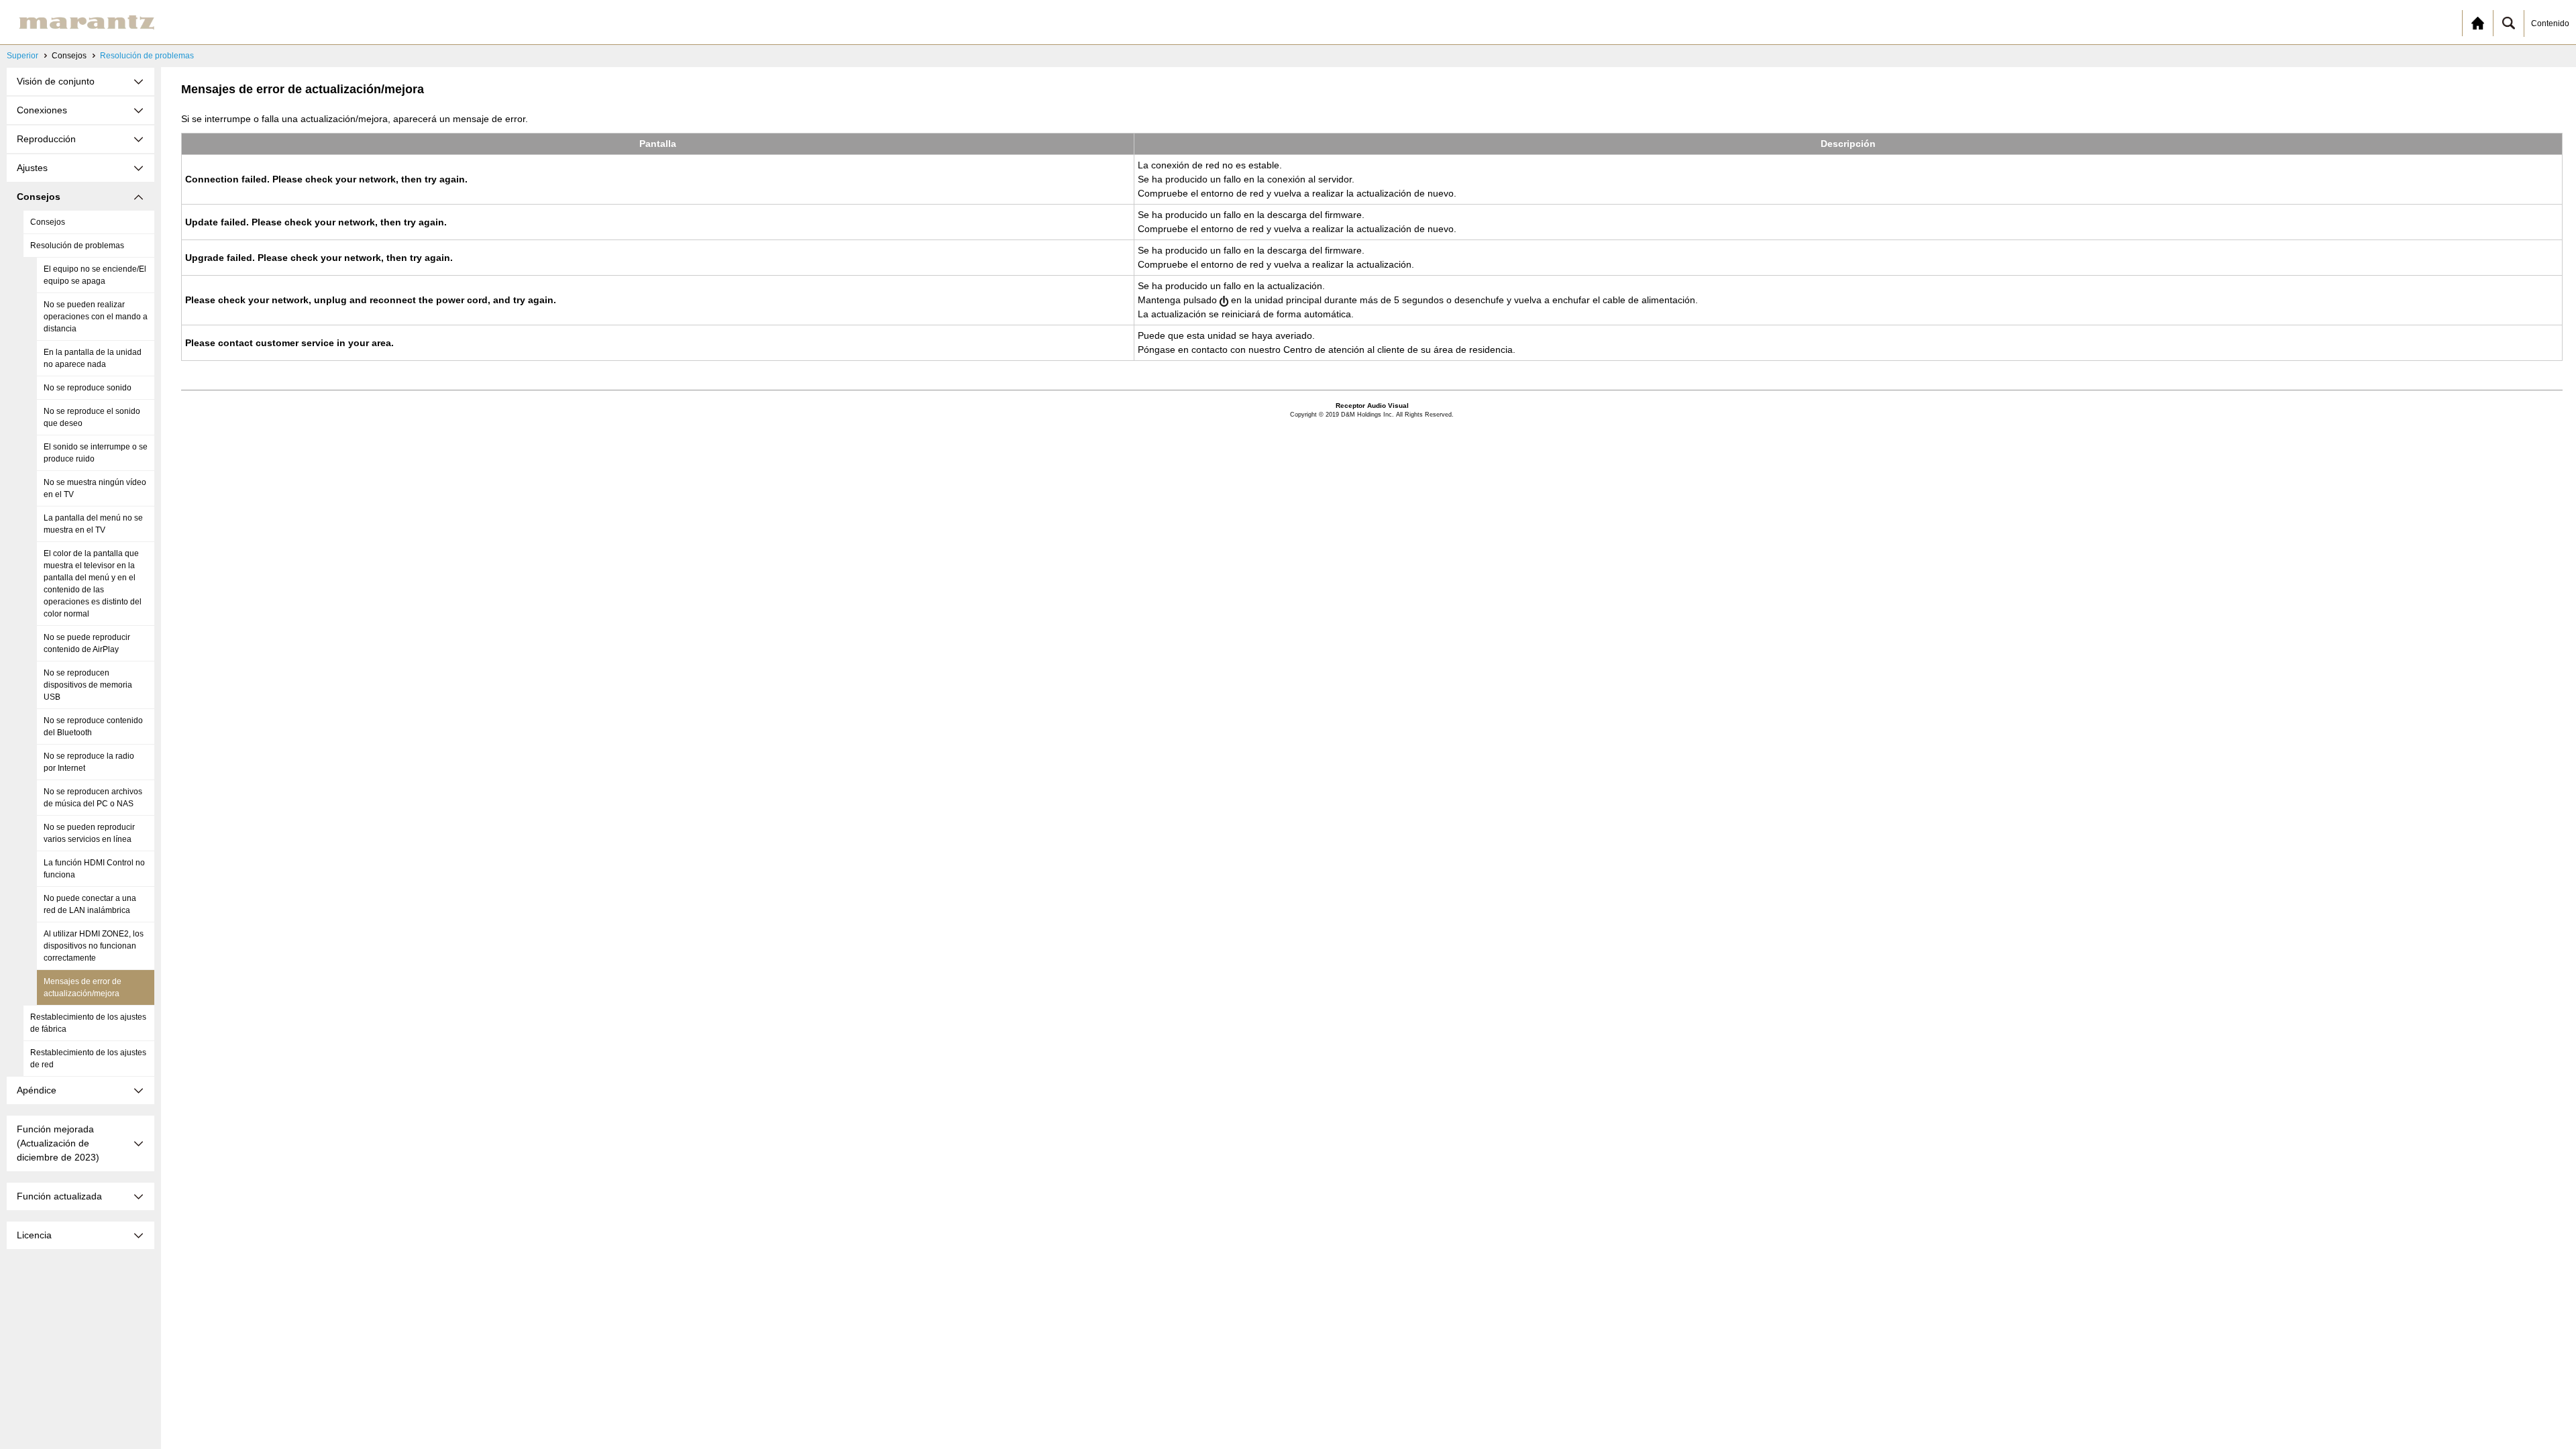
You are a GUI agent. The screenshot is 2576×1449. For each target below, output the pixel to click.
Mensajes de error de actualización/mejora (83, 987)
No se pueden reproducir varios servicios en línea (89, 833)
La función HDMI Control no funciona (94, 869)
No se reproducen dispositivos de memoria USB (88, 685)
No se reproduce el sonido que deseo (92, 417)
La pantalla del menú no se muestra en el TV (93, 524)
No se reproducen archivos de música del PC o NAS (93, 798)
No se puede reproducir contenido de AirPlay (87, 643)
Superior (22, 56)
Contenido (2550, 23)
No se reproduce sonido (88, 388)
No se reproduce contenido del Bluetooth (93, 727)
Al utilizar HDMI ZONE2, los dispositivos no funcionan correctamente (94, 946)
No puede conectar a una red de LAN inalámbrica (90, 904)
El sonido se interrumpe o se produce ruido (96, 453)
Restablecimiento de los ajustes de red (88, 1059)
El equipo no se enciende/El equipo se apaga (95, 275)
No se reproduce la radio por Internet (89, 762)
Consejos (48, 222)
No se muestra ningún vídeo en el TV (95, 488)
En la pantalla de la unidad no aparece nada (93, 358)
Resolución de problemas (147, 56)
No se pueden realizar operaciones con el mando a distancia (96, 317)
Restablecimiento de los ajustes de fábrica (88, 1023)
